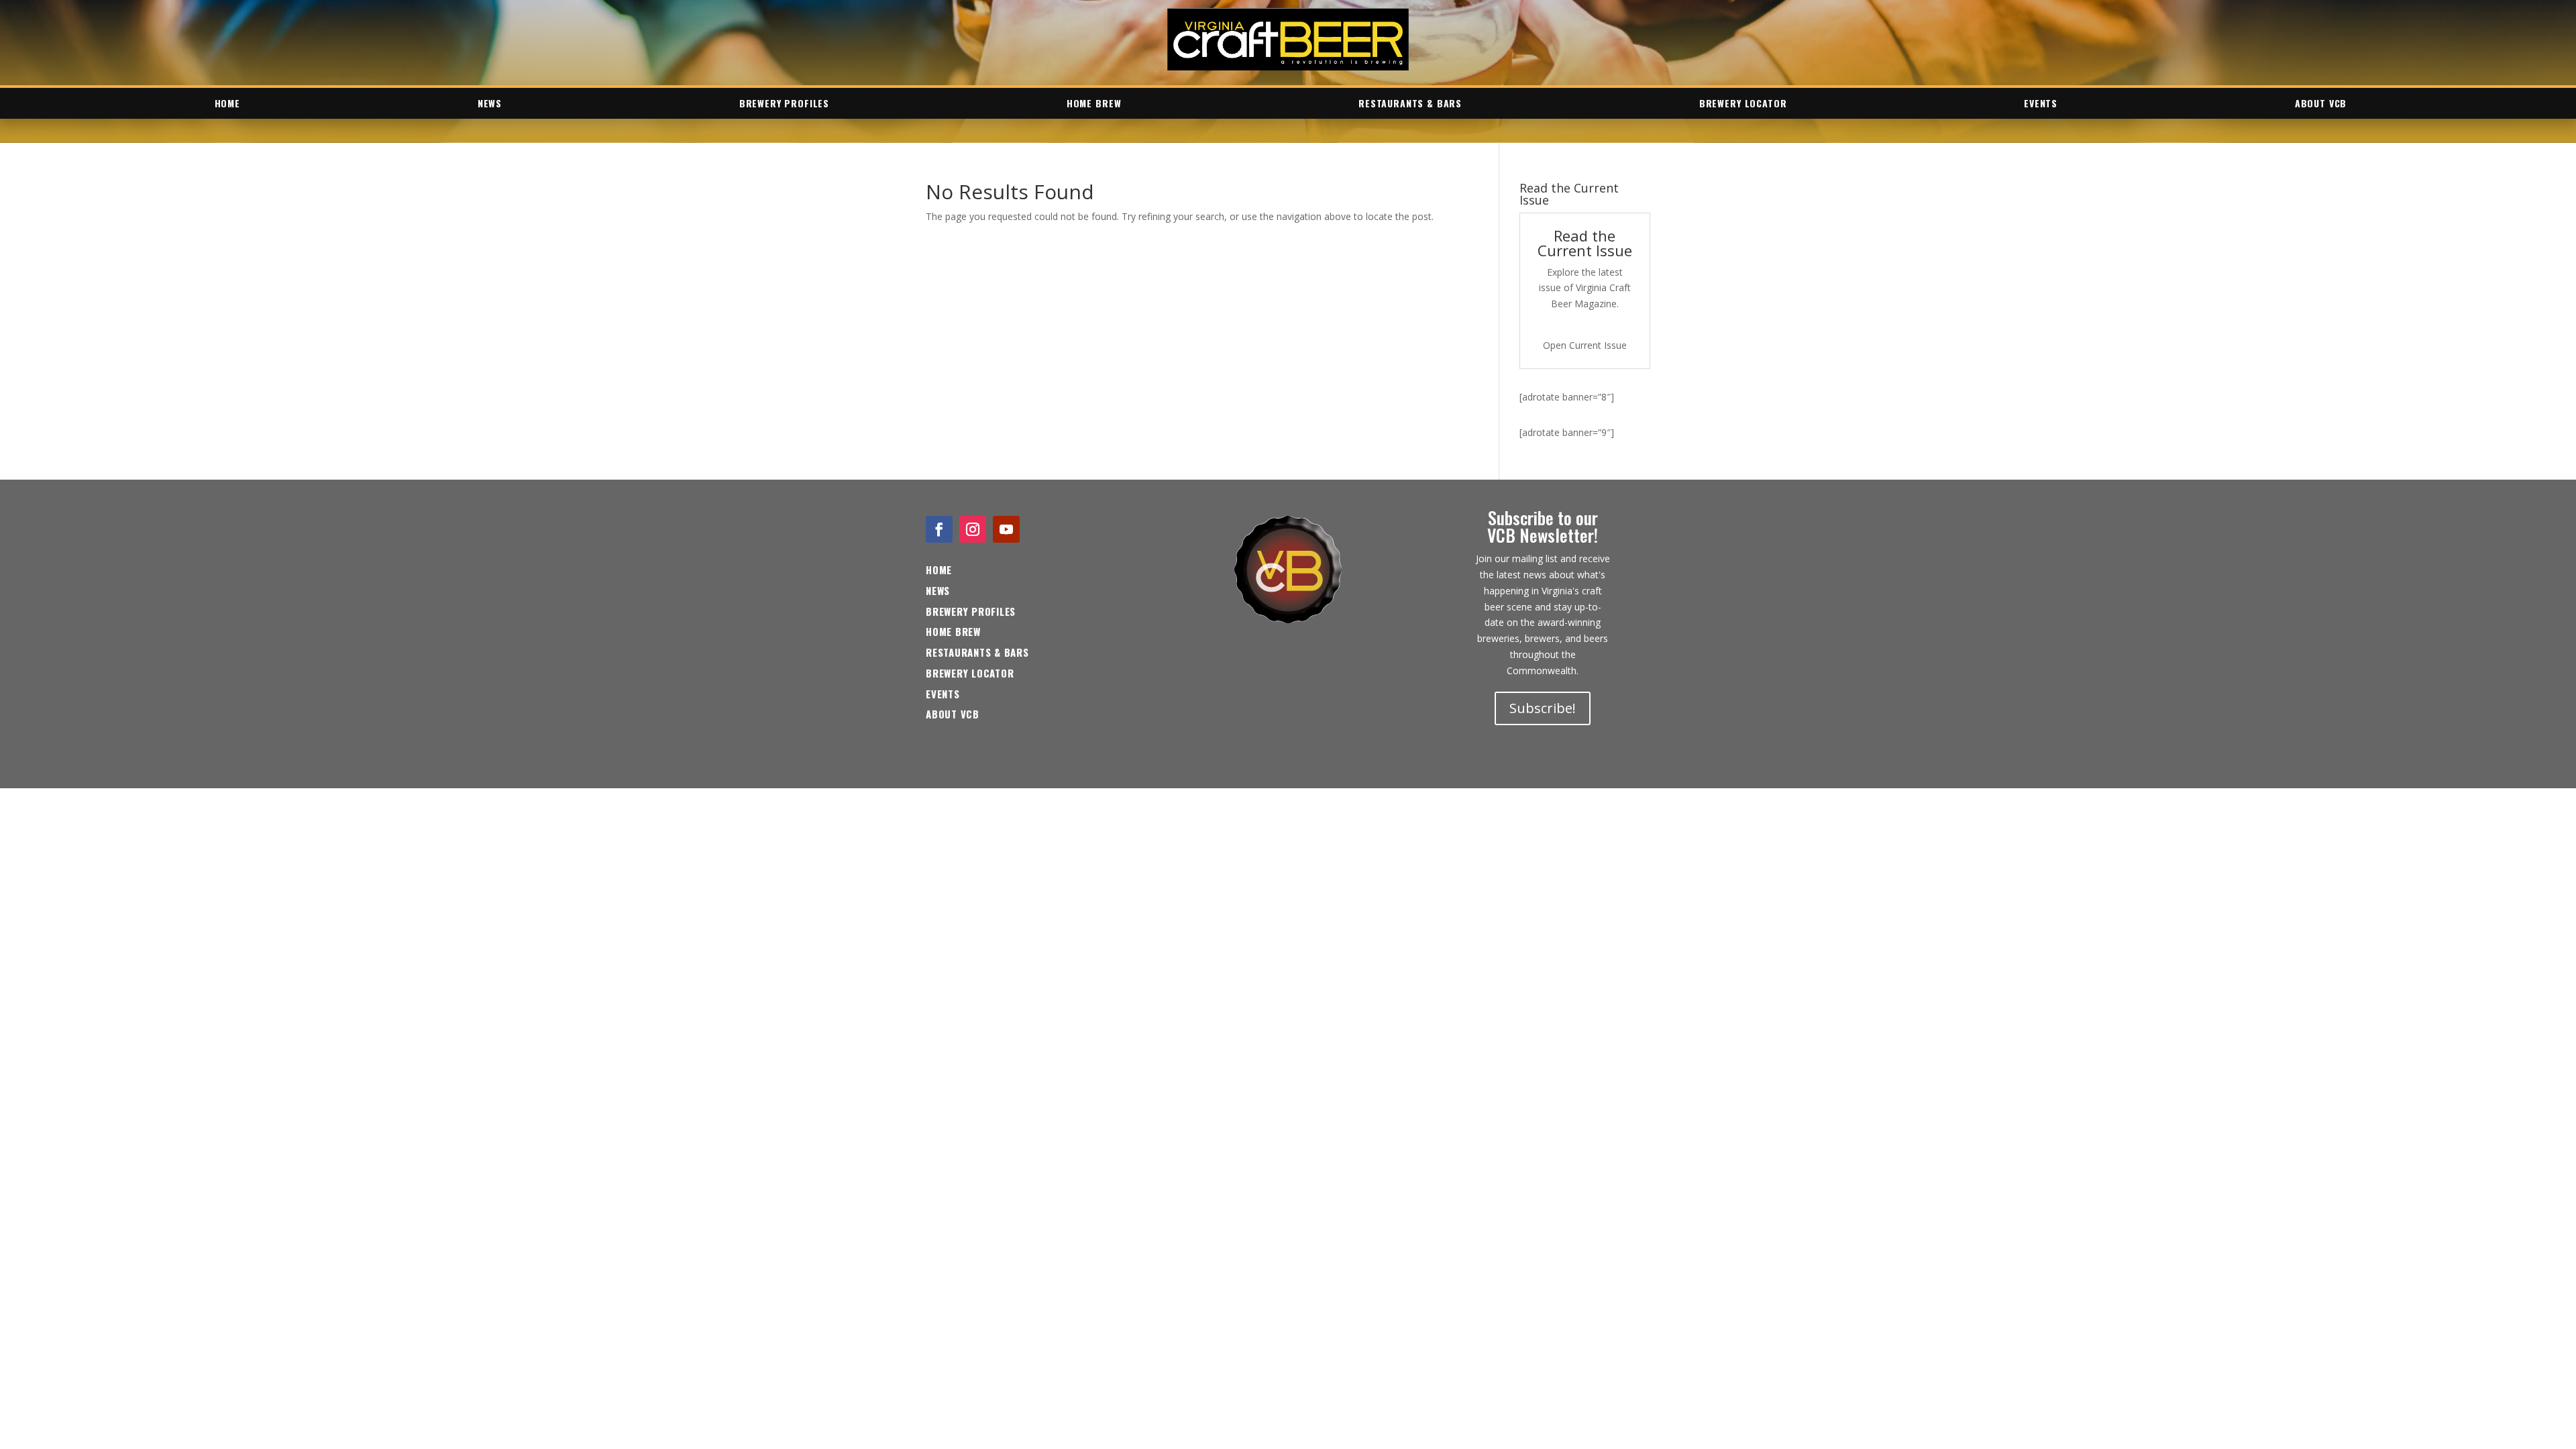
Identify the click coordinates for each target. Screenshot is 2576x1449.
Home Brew (1094, 103)
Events (2041, 103)
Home (227, 103)
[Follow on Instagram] (973, 529)
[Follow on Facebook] (939, 529)
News (490, 103)
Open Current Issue (1585, 345)
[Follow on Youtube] (1006, 529)
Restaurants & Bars (1410, 103)
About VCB (2321, 103)
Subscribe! (1543, 708)
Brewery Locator (1743, 103)
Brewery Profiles (784, 103)
